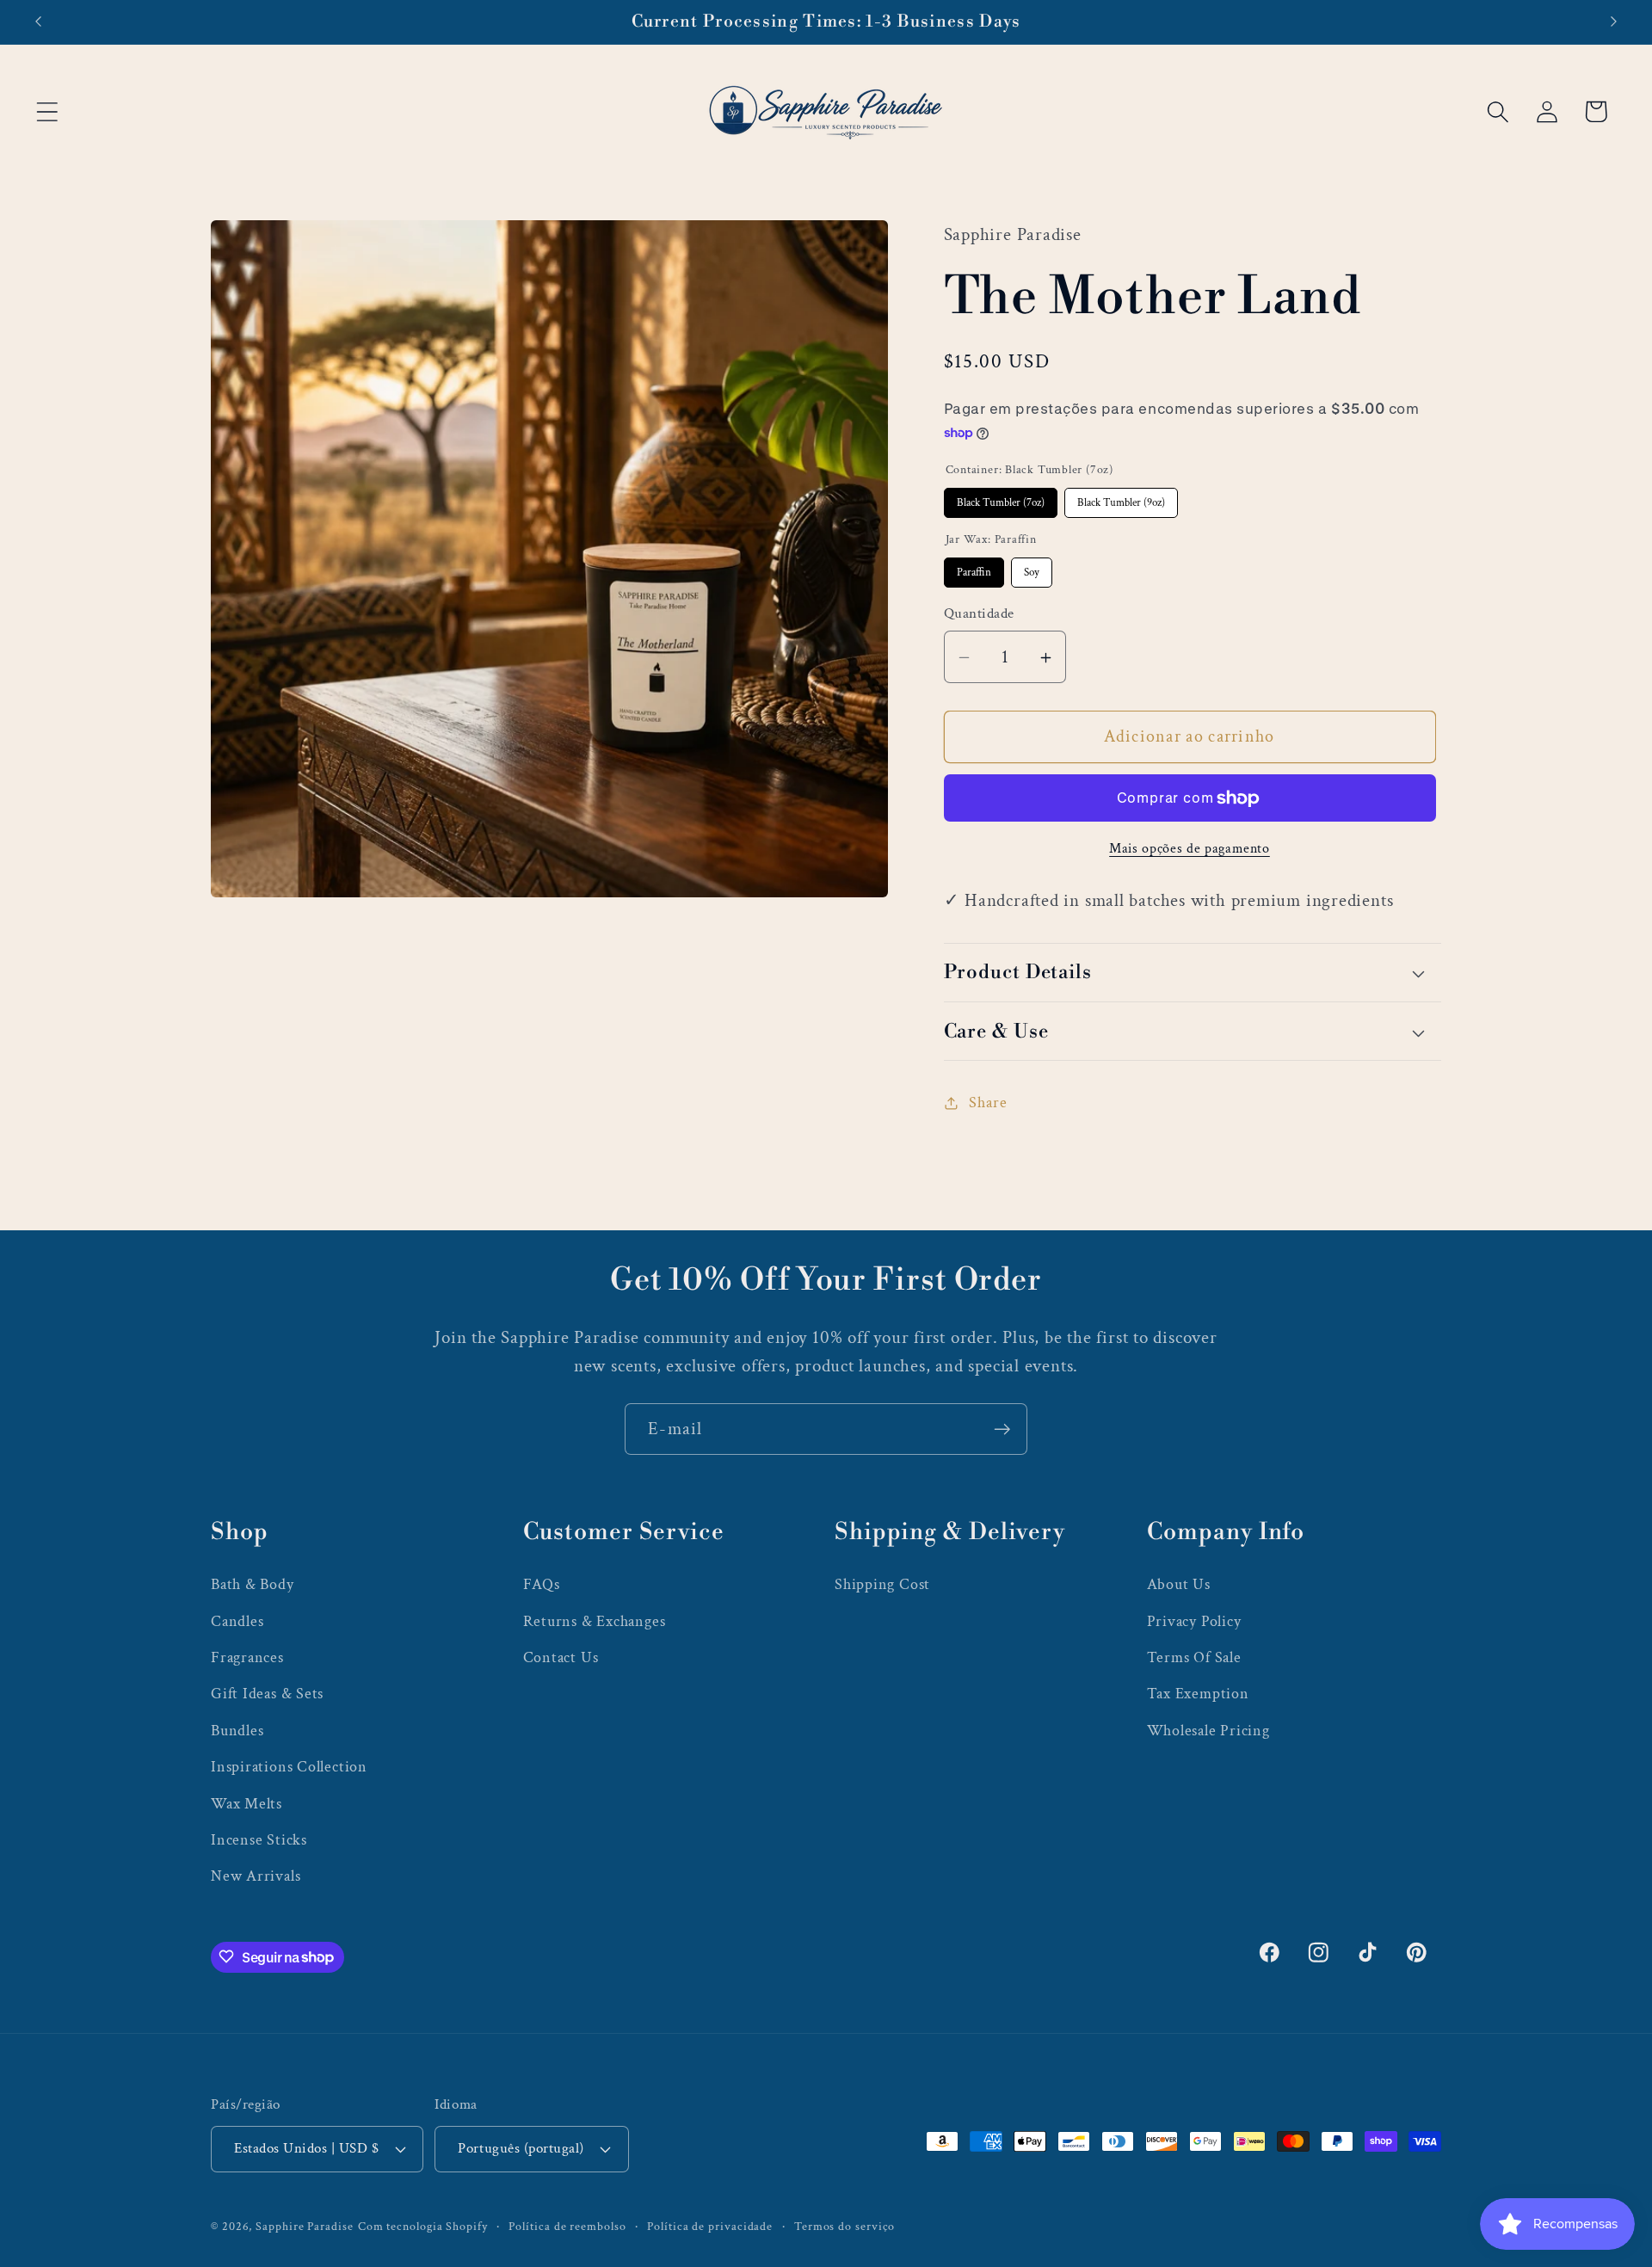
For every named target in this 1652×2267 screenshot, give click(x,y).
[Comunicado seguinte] (1614, 22)
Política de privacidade (710, 2225)
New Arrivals (256, 1876)
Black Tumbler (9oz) (1121, 499)
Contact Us (561, 1657)
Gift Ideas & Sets (267, 1694)
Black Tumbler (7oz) (1000, 499)
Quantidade (979, 614)
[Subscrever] (1002, 1429)
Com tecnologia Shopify (423, 2225)
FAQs (542, 1584)
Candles (237, 1620)
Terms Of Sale (1194, 1657)
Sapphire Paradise (304, 2225)
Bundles (237, 1730)
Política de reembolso (567, 2225)
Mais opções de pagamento (1190, 848)
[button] (47, 111)
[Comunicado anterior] (38, 22)
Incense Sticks (259, 1839)
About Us (1179, 1584)
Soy (1032, 569)
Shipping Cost (882, 1584)
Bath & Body (253, 1584)
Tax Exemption (1198, 1694)
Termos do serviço (844, 2225)
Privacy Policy (1194, 1620)
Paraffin (974, 569)
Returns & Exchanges (595, 1620)
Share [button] (988, 1103)
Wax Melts (247, 1803)
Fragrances (247, 1657)
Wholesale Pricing (1208, 1730)
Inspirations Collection (289, 1766)
